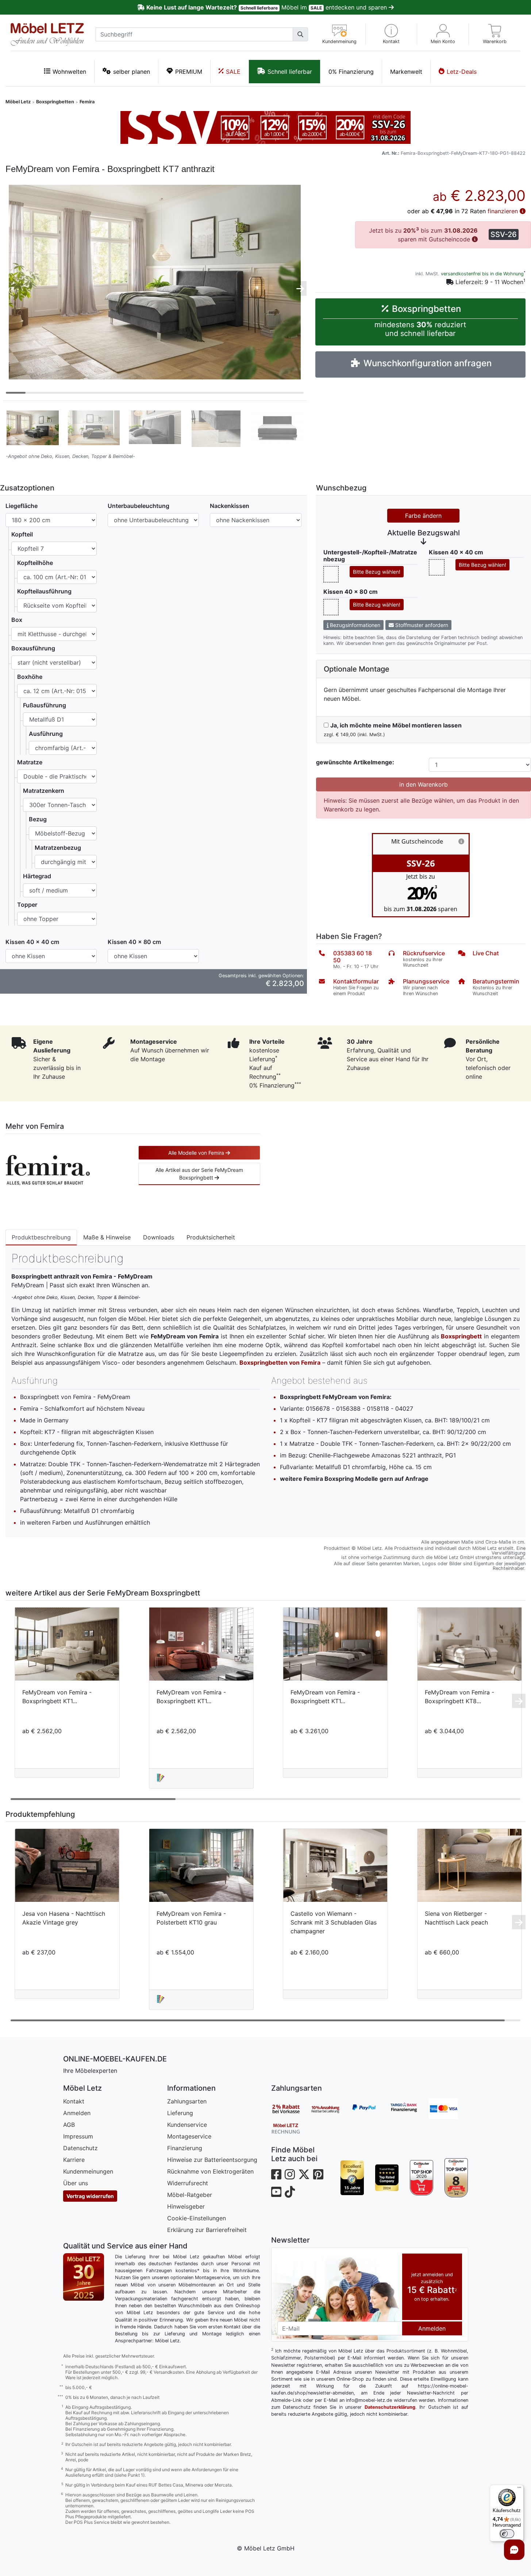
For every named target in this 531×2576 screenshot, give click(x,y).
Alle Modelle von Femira (197, 1153)
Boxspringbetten (55, 102)
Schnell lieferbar (290, 72)
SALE (233, 72)
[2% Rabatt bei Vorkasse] (291, 2109)
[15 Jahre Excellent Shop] (352, 2178)
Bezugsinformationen (354, 625)
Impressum (78, 2136)
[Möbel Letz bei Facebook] (276, 2174)
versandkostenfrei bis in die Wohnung (482, 274)
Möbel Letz (18, 102)
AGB (69, 2125)
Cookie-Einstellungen (197, 2218)
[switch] (507, 2534)
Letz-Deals (462, 72)
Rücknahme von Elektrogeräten (210, 2171)
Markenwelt (406, 72)
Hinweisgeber (186, 2206)
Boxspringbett (461, 1336)
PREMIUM (189, 72)
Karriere (74, 2160)
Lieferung (180, 2113)
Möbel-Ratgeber (190, 2195)
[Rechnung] (291, 2128)
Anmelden (77, 2113)
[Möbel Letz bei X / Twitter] (304, 2174)
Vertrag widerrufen (90, 2196)
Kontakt (74, 2101)
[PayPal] (370, 2109)
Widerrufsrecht (188, 2183)
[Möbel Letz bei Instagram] (290, 2174)
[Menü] (519, 2489)
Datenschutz (80, 2148)
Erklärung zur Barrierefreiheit (207, 2230)
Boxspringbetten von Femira (280, 1362)
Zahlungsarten (187, 2101)
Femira (87, 102)
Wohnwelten (69, 72)
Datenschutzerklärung (390, 2407)
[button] (391, 34)
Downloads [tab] (159, 1237)
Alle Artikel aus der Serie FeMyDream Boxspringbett (199, 1174)
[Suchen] (300, 34)
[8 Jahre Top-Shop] (456, 2178)
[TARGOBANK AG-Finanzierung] (409, 2109)
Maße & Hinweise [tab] (107, 1237)
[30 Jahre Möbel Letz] (84, 2276)
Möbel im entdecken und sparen (267, 7)
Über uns (76, 2183)
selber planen (132, 72)
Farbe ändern (423, 516)
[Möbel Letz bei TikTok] (290, 2192)
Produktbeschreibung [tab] (41, 1237)
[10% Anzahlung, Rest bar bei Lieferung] (330, 2109)
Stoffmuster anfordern (421, 625)
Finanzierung (185, 2148)
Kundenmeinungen (88, 2171)
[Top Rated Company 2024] (387, 2178)
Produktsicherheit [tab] (211, 1237)
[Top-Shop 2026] (422, 2178)
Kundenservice (187, 2125)
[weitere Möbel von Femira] (48, 1169)
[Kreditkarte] (449, 2109)
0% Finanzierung (351, 72)
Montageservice (189, 2136)
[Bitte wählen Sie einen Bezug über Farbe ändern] (331, 574)
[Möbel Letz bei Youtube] (276, 2192)
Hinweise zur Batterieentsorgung (212, 2160)
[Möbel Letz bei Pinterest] (318, 2174)
